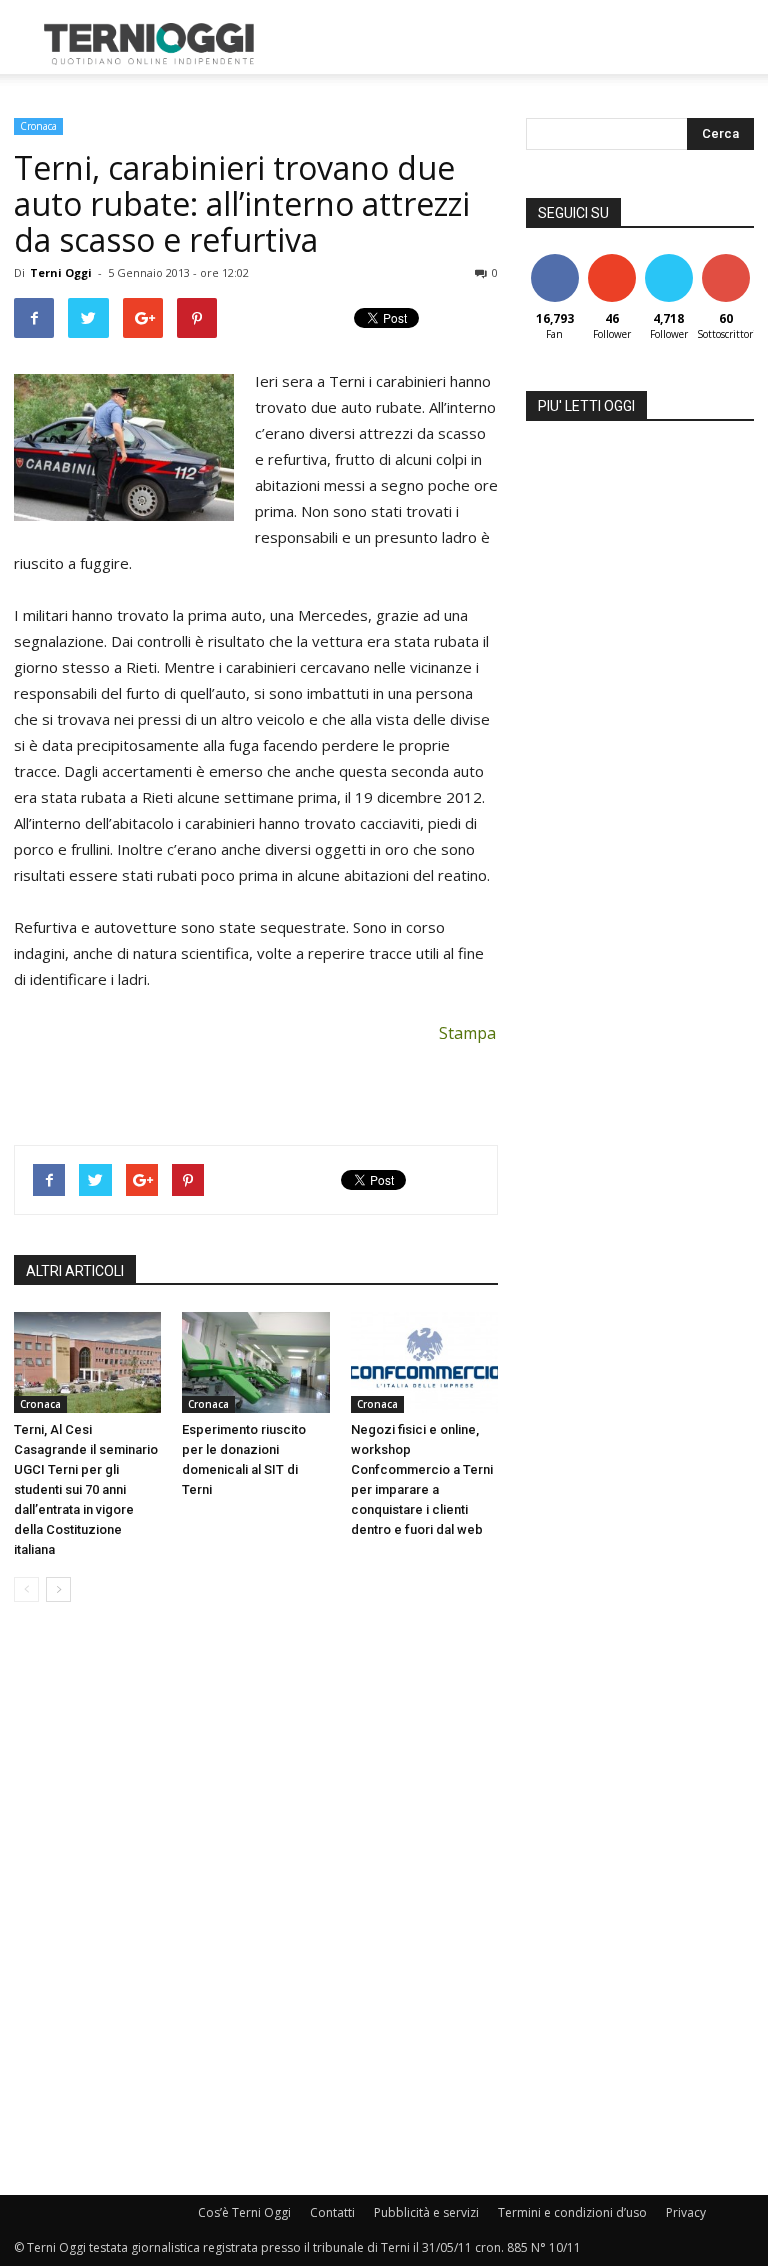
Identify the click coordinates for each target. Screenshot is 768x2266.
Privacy (686, 2212)
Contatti (332, 2212)
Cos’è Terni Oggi (244, 2212)
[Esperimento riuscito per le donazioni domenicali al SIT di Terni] (255, 1362)
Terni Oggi (61, 272)
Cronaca (38, 126)
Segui (611, 261)
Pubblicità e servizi (426, 2212)
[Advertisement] (519, 44)
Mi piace (555, 261)
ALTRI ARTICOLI (75, 1271)
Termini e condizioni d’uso (572, 2212)
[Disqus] (256, 1900)
